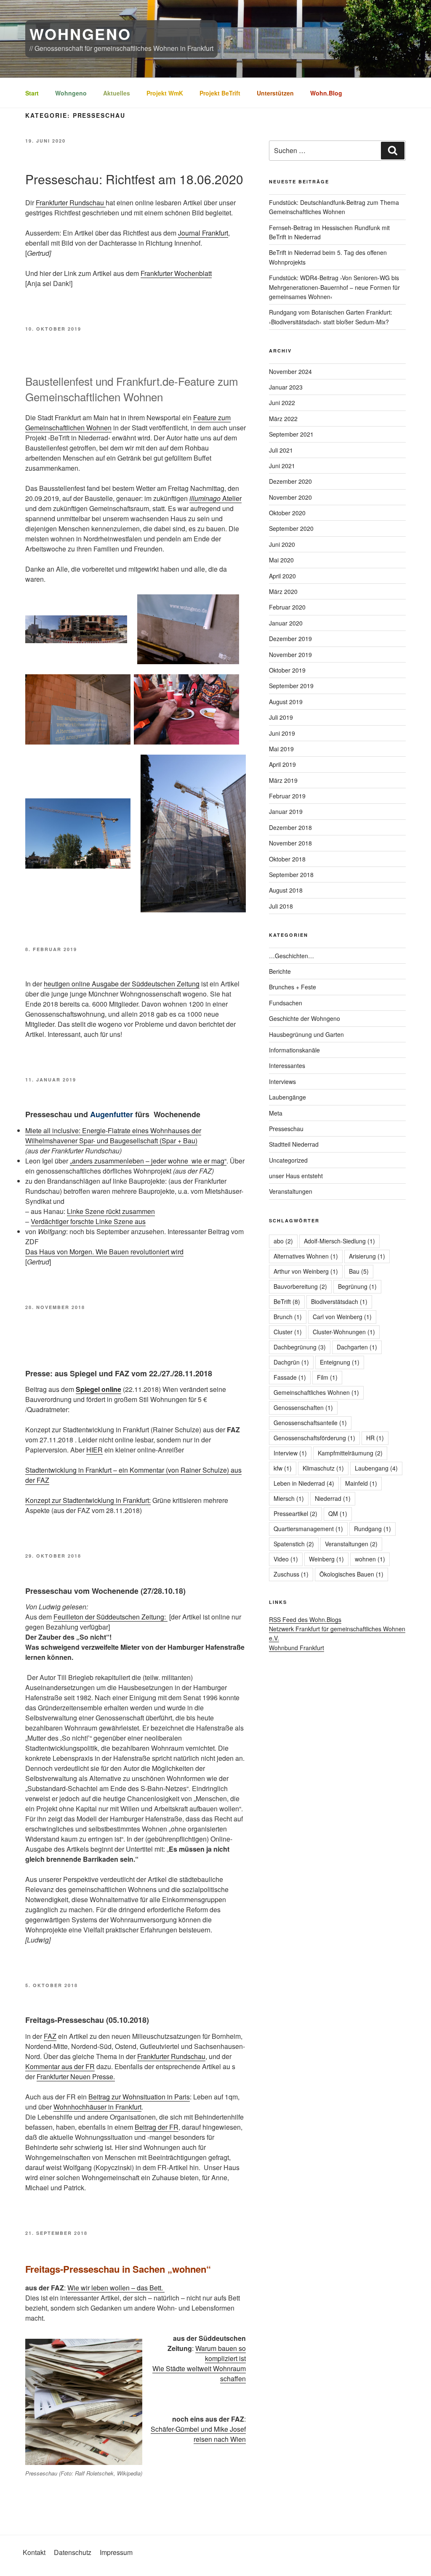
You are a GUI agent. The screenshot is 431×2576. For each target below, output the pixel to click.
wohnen (370, 1559)
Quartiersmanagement (308, 1529)
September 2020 (291, 528)
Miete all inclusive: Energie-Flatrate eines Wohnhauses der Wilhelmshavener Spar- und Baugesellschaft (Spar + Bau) (113, 1136)
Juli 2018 (281, 906)
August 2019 (286, 702)
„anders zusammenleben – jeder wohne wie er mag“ (148, 1161)
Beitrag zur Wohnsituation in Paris (139, 2097)
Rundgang (372, 1529)
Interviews (282, 1081)
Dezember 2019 (290, 639)
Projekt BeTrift (220, 93)
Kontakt (34, 2552)
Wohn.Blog (326, 93)
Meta (276, 1113)
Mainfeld (361, 1483)
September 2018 (291, 875)
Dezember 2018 (290, 827)
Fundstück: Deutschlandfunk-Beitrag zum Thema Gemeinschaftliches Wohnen (334, 207)
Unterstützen (275, 93)
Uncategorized (288, 1160)
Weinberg (326, 1559)
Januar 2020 (286, 623)
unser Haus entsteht (296, 1176)
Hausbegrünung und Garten (306, 1034)
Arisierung (367, 1256)
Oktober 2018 (287, 859)
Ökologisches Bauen (351, 1574)
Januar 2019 (286, 811)
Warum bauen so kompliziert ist (221, 2353)
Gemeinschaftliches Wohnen (316, 1392)
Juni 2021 (282, 466)
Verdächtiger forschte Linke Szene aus (88, 1221)
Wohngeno (71, 93)
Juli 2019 (281, 717)
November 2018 (290, 843)
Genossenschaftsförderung (314, 1438)
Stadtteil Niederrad (294, 1144)
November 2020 (290, 497)
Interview (290, 1453)
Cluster (288, 1332)
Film (327, 1377)
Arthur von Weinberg (306, 1271)
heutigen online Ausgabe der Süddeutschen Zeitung (122, 984)
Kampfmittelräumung (350, 1453)
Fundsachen (286, 1003)
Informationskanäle (294, 1050)
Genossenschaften (303, 1407)
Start (32, 93)
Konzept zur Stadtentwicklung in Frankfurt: (88, 1500)
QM (338, 1513)
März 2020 (283, 591)
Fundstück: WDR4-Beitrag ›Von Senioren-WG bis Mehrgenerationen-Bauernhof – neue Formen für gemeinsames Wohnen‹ (334, 287)
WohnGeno (80, 34)
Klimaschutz (323, 1468)
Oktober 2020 (287, 513)
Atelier (231, 498)
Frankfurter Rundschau (71, 203)
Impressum (116, 2552)
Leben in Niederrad (304, 1483)
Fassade (290, 1377)
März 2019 (283, 780)
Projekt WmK (165, 93)
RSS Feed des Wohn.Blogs (305, 1619)
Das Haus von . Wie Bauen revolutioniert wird (104, 1252)
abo (283, 1241)
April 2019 (282, 764)
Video (286, 1559)
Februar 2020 (287, 607)
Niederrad (333, 1498)
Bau (359, 1271)
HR (375, 1438)
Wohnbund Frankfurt (297, 1648)
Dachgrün (291, 1362)
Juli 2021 (281, 450)
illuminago (205, 498)
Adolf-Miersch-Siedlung (339, 1241)
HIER (94, 1450)
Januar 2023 (286, 387)
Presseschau (286, 1129)
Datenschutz (73, 2552)
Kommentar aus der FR (60, 2066)
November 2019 (290, 655)
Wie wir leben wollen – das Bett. (116, 2288)
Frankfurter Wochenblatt (176, 273)
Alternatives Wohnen (306, 1256)
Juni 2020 (282, 544)
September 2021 (291, 434)
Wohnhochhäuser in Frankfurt (97, 2107)
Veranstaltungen (291, 1191)
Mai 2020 (281, 560)
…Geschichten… (291, 956)
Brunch (288, 1317)
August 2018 (286, 890)
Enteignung (340, 1362)
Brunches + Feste (293, 987)
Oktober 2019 (287, 670)
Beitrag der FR (157, 2127)
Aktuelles (117, 93)
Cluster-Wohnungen (344, 1332)
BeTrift (287, 1301)
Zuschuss (291, 1574)
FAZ (50, 2036)
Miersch (289, 1498)
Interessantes (287, 1065)
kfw (283, 1468)
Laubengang (376, 1468)
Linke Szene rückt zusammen (111, 1211)
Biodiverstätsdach (339, 1301)
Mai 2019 (281, 749)
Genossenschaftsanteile (310, 1423)
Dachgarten (357, 1347)
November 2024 (290, 371)
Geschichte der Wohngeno (305, 1018)
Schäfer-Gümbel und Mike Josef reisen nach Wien (198, 2434)
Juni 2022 (282, 403)
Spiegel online (98, 1389)
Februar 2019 (287, 796)
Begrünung (357, 1286)
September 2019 (291, 686)
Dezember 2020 (290, 481)
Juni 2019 (282, 733)
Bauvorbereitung (300, 1286)
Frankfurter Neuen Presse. (76, 2076)
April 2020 (282, 576)
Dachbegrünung (300, 1347)
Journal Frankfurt (203, 233)
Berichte (280, 971)
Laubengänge (287, 1097)
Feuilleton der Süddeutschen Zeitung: (110, 1617)
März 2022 (283, 419)
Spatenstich (294, 1544)
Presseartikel (295, 1513)
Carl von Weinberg (342, 1317)
